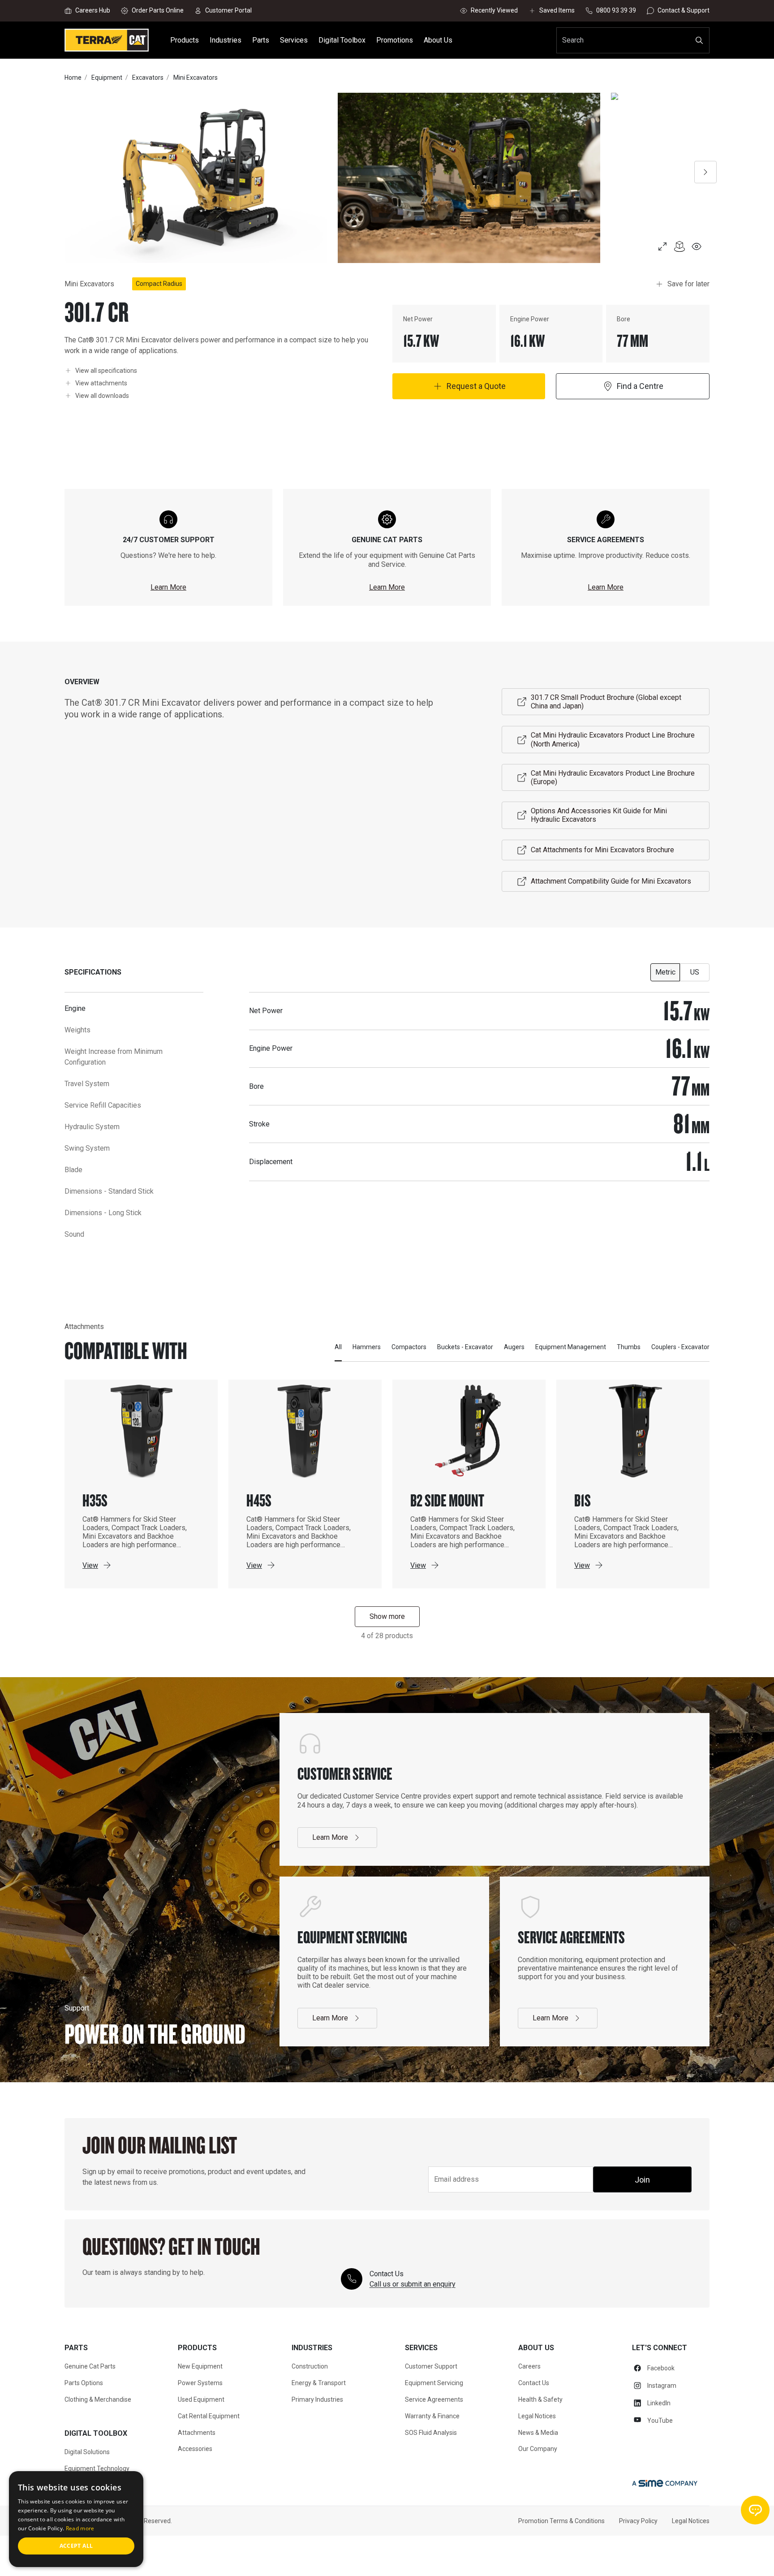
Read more (80, 2528)
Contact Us (534, 2383)
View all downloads (102, 395)
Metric (665, 972)
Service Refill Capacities (103, 1105)
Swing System (87, 1148)
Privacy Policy (638, 2521)
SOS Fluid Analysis (431, 2433)
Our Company (538, 2449)
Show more (387, 1616)
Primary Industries (317, 2399)
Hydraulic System (92, 1127)
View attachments (101, 383)
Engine (75, 1008)
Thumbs (629, 1347)
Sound (74, 1234)
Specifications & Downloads (279, 2555)
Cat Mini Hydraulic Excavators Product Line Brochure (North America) (613, 739)
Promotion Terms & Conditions (561, 2521)
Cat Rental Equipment (209, 2416)
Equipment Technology (97, 2468)
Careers (529, 2366)
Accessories (195, 2449)
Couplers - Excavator (680, 1347)
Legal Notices (537, 2416)
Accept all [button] (76, 2546)
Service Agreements (434, 2399)
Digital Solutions (87, 2452)
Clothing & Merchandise (98, 2399)
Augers (514, 1347)
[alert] (76, 2519)
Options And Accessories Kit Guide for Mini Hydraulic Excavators (599, 815)
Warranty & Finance (432, 2416)
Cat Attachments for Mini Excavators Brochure (602, 850)
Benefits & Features (194, 2555)
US (695, 972)
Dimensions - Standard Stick (109, 1191)
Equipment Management (571, 1347)
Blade (73, 1170)
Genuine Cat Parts (90, 2366)
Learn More (168, 587)
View (90, 1565)
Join (642, 2180)
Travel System (87, 1084)
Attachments (354, 2555)
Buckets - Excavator (465, 1347)
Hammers (367, 1347)
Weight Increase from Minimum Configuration (114, 1057)
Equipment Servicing (434, 2383)
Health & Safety (540, 2399)
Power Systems (200, 2383)
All (338, 1347)
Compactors (409, 1347)
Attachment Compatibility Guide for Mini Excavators (611, 881)
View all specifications (106, 370)
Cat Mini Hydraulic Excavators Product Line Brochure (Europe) (613, 777)
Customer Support (431, 2366)
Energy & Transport (319, 2383)
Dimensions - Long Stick (103, 1213)
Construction (310, 2366)
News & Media (538, 2433)
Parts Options (84, 2383)
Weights (77, 1030)
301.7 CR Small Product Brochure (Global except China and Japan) (606, 702)
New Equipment (200, 2366)
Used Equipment (201, 2399)
